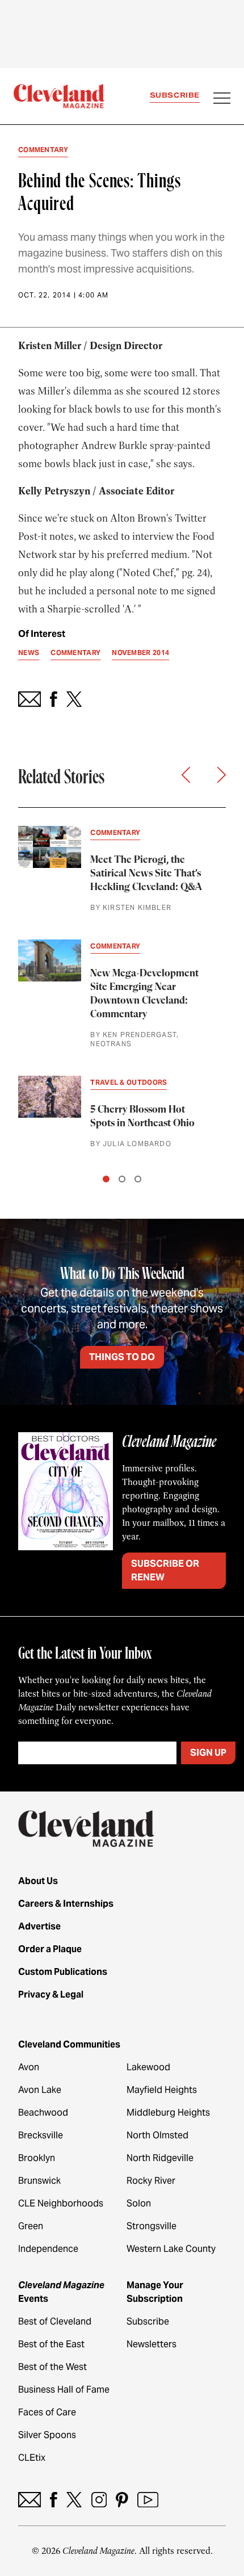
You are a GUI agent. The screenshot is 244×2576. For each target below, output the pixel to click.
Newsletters (152, 2344)
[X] (74, 2500)
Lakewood (148, 2067)
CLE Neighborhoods (61, 2203)
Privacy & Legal (51, 1994)
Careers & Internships (66, 1904)
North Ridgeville (160, 2158)
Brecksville (41, 2135)
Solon (139, 2203)
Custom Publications (63, 1972)
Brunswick (39, 2181)
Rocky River (151, 2181)
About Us (38, 1881)
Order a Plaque (50, 1949)
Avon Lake (40, 2090)
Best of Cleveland (55, 2321)
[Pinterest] (122, 2500)
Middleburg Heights (168, 2113)
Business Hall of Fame (64, 2390)
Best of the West (52, 2367)
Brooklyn (37, 2158)
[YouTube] (148, 2500)
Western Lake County (171, 2249)
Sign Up (208, 1753)
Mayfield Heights (162, 2090)
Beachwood (43, 2113)
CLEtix (32, 2458)
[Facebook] (54, 2500)
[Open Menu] (222, 99)
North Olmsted (157, 2135)
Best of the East (51, 2344)
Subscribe (175, 95)
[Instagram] (99, 2500)
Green (31, 2226)
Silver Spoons (47, 2435)
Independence (48, 2249)
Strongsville (152, 2226)
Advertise (39, 1926)
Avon (29, 2067)
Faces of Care (47, 2412)
